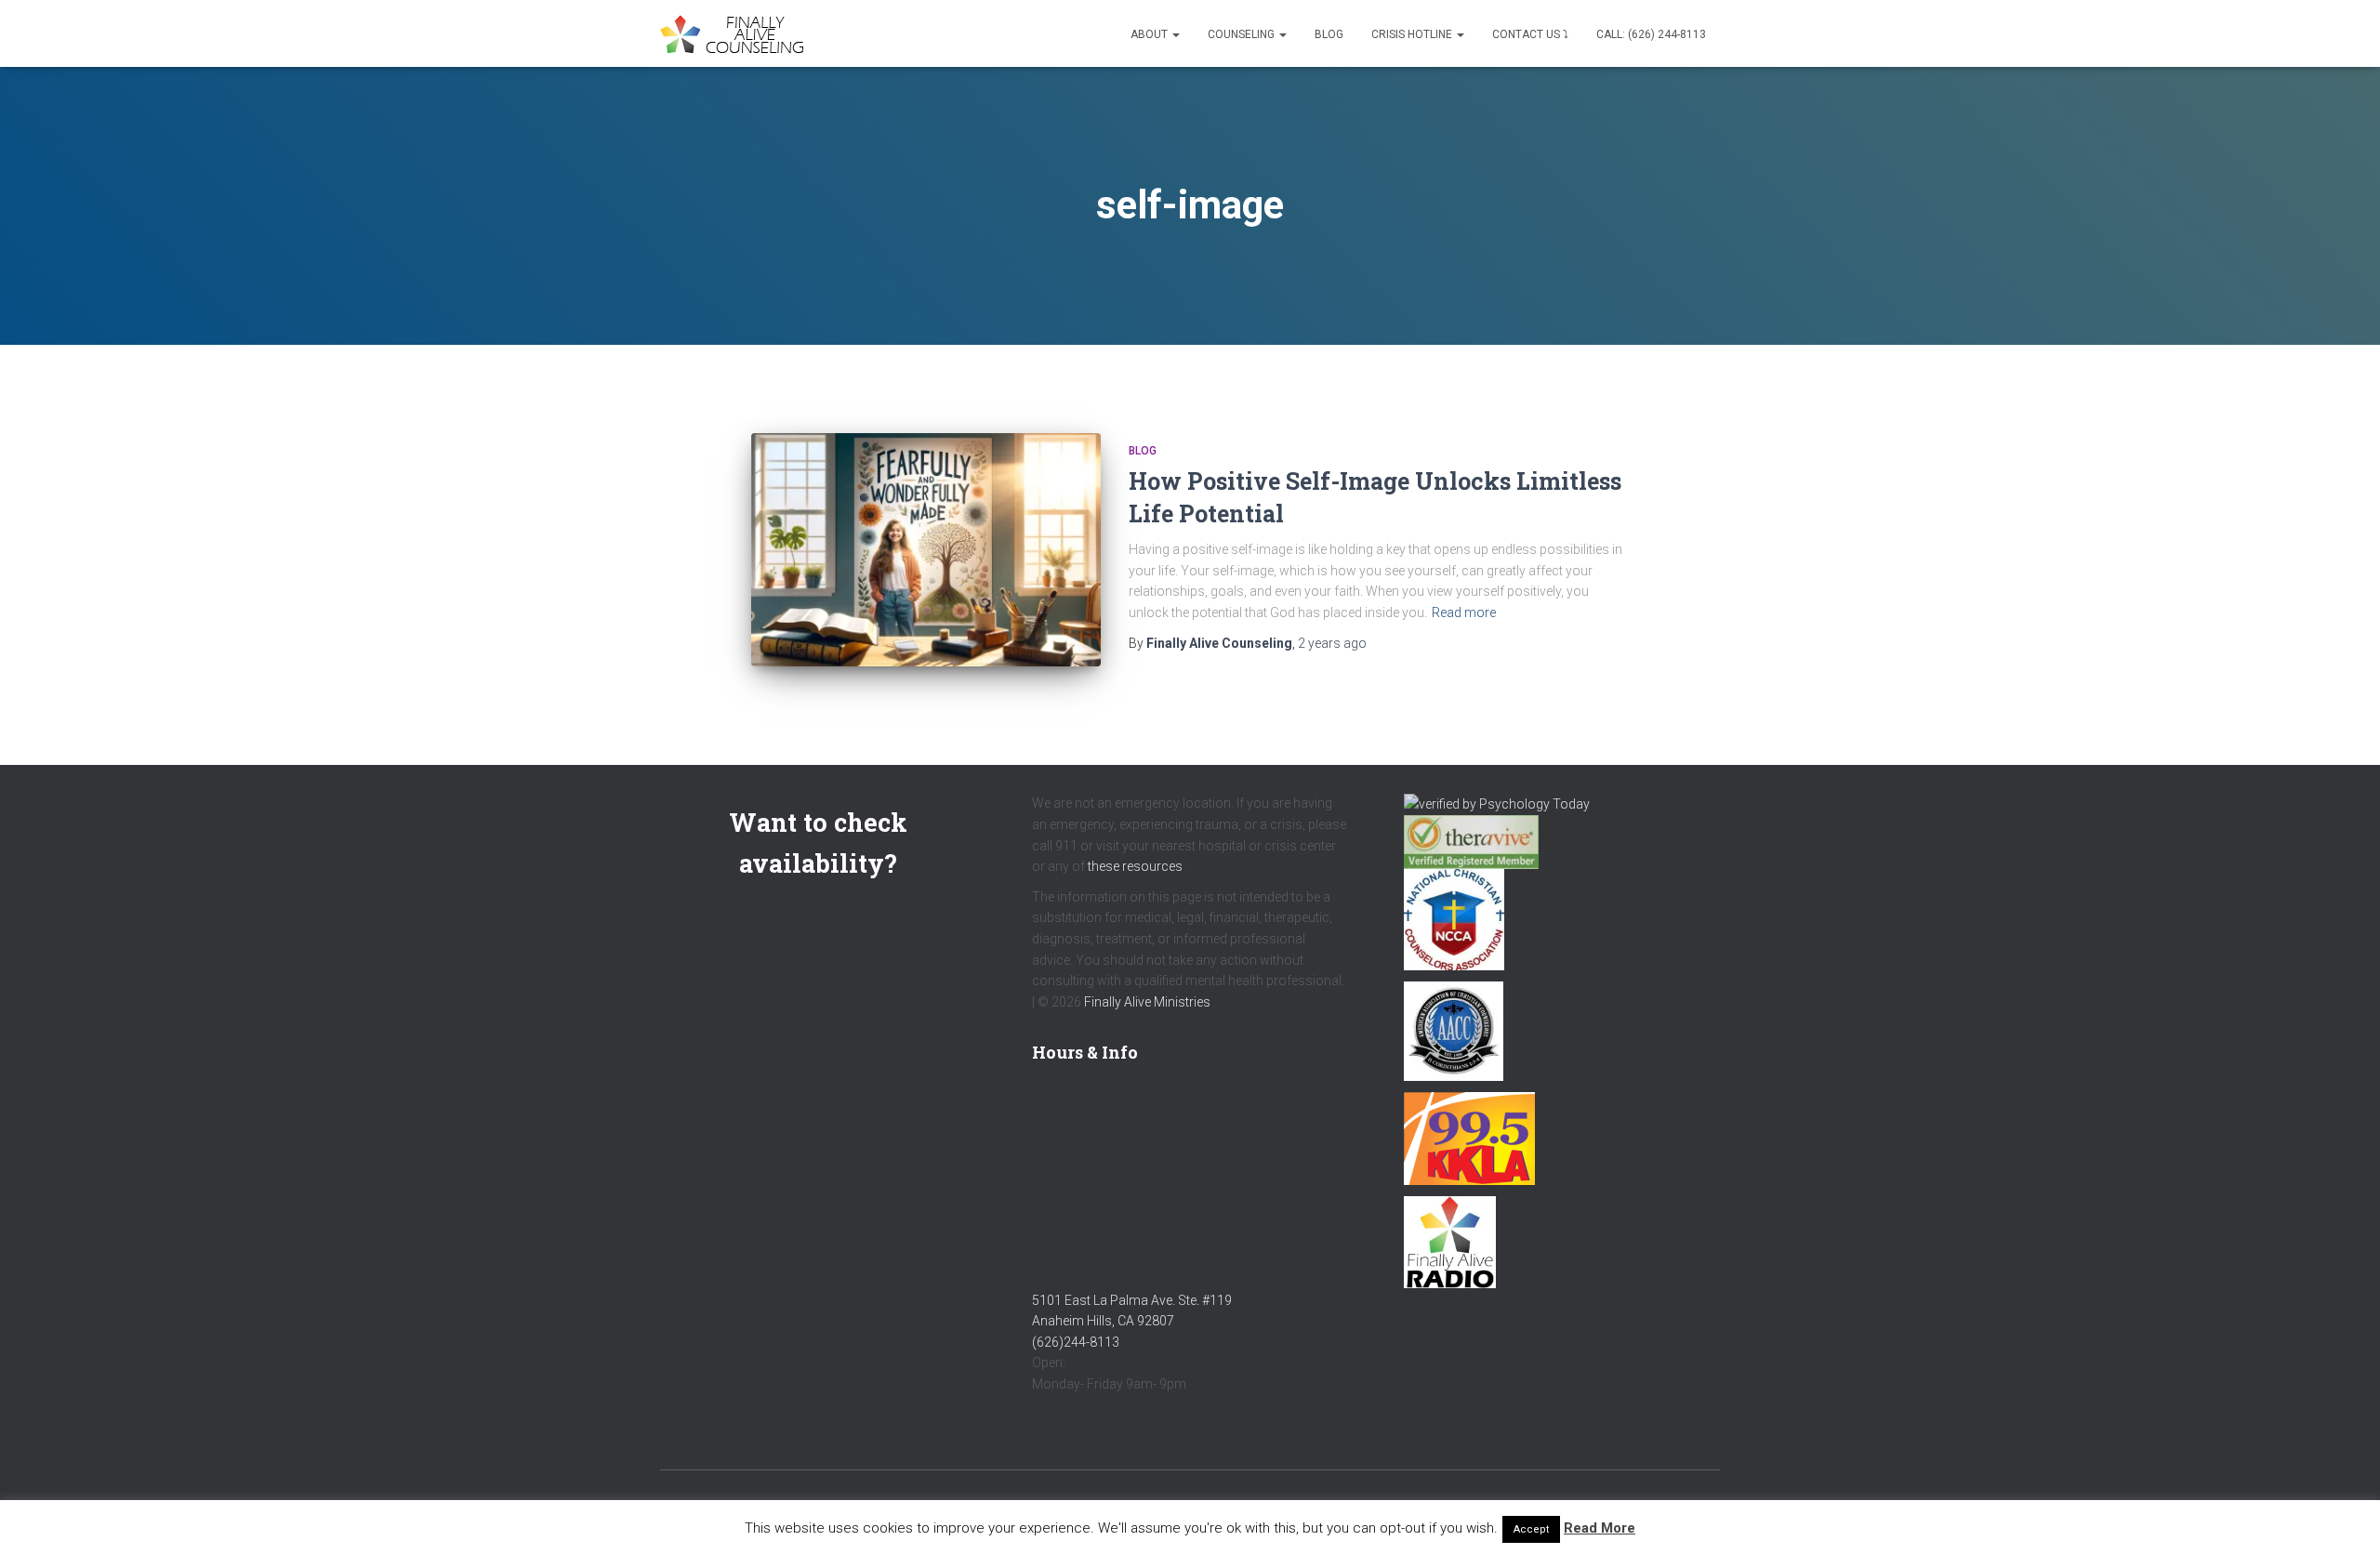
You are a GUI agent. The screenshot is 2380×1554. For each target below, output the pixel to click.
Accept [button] (1531, 1529)
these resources (1135, 866)
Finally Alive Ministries (1147, 1002)
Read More (1600, 1528)
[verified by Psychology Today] (1497, 803)
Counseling (1243, 34)
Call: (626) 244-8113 (1651, 34)
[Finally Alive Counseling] (737, 34)
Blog (1329, 34)
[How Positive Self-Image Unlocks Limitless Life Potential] (926, 550)
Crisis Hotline (1413, 34)
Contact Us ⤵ (1530, 34)
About (1150, 34)
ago (1332, 643)
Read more (1464, 612)
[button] (1175, 34)
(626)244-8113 (1076, 1342)
